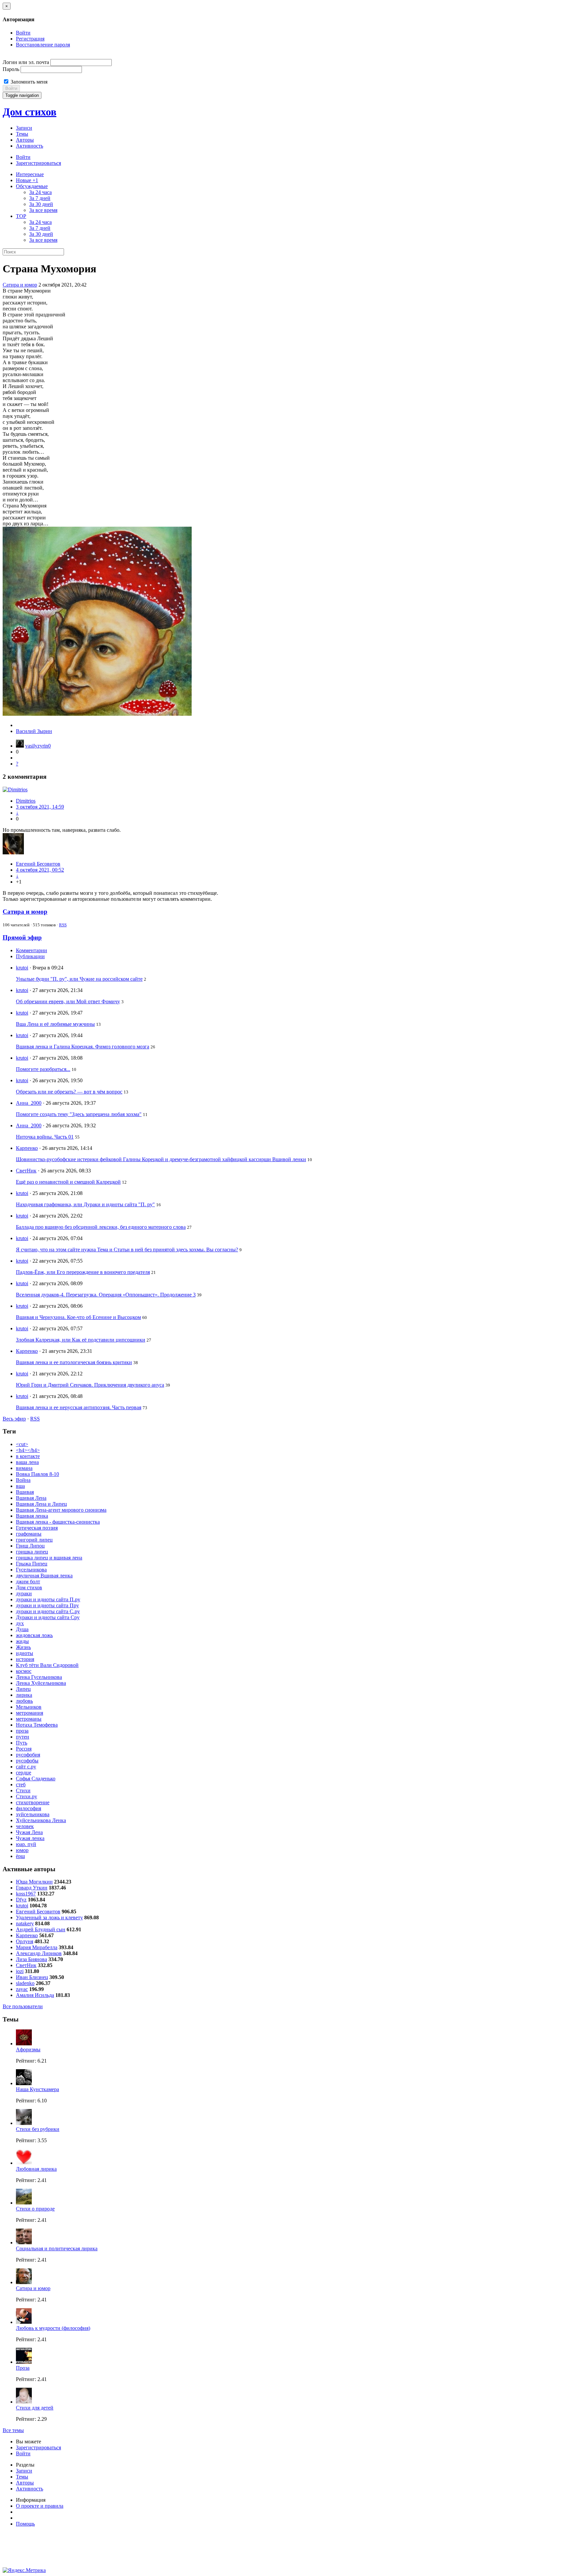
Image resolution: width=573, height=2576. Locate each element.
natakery (25, 1923)
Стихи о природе (35, 2209)
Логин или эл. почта (26, 62)
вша (20, 1486)
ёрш (20, 1856)
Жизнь (23, 1647)
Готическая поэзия (37, 1528)
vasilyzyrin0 (38, 746)
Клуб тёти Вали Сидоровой (47, 1665)
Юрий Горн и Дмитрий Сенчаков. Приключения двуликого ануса (90, 1385)
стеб (21, 1784)
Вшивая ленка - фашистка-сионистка (58, 1522)
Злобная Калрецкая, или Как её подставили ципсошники (81, 1340)
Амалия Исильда (35, 1995)
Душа (22, 1629)
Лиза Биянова (32, 1959)
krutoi (22, 968)
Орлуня (25, 1941)
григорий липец (34, 1540)
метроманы (29, 1719)
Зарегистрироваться (38, 163)
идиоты (25, 1653)
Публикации (30, 956)
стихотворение (33, 1802)
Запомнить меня (28, 82)
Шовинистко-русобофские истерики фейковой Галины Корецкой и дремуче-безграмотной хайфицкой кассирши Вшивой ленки (161, 1159)
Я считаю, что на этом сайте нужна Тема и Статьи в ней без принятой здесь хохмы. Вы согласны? (127, 1250)
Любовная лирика (36, 2169)
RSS (63, 925)
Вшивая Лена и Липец (41, 1504)
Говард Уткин (32, 1888)
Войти (23, 33)
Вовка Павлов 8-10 (37, 1474)
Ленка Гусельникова (39, 1677)
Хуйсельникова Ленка (41, 1820)
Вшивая (25, 1492)
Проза (23, 2368)
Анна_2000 (29, 1103)
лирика (24, 1695)
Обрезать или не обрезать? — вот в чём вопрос (69, 1092)
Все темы (13, 2430)
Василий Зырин (34, 731)
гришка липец (32, 1552)
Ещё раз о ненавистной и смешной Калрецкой (68, 1182)
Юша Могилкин (34, 1882)
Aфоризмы (28, 2049)
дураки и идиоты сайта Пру (47, 1605)
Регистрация (30, 39)
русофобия (28, 1755)
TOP (21, 216)
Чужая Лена (29, 1832)
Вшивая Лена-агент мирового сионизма (61, 1510)
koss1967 (26, 1894)
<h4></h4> (28, 1450)
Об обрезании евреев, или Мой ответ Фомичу (68, 1001)
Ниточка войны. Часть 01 (45, 1137)
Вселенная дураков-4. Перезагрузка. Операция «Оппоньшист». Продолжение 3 (106, 1295)
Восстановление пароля (43, 45)
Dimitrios (26, 801)
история (25, 1659)
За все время (43, 210)
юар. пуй (26, 1844)
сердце (24, 1773)
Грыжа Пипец (32, 1564)
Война (23, 1480)
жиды (22, 1641)
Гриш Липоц (30, 1546)
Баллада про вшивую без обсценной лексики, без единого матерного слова (101, 1227)
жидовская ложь (34, 1635)
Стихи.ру (27, 1796)
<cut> (22, 1444)
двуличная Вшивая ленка (44, 1576)
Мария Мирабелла (37, 1947)
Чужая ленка (30, 1838)
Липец (23, 1689)
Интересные (30, 174)
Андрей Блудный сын (41, 1929)
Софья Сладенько (36, 1779)
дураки (24, 1593)
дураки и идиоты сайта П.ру (48, 1599)
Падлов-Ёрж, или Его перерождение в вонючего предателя (83, 1272)
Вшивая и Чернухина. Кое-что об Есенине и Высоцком (78, 1317)
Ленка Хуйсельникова (41, 1683)
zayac (22, 1989)
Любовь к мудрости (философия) (53, 2328)
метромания (30, 1713)
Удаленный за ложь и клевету (49, 1917)
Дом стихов (30, 112)
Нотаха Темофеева (37, 1725)
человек (25, 1826)
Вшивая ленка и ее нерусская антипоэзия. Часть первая (79, 1407)
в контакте (28, 1456)
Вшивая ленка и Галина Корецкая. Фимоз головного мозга (83, 1047)
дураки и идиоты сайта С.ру (48, 1611)
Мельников (29, 1707)
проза (22, 1731)
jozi (20, 1971)
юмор (22, 1850)
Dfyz (21, 1900)
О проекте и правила (40, 2506)
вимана (24, 1468)
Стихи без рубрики (38, 2129)
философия (29, 1808)
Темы (22, 134)
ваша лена (27, 1462)
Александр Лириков (39, 1953)
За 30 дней (41, 204)
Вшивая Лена (31, 1498)
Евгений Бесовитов (38, 864)
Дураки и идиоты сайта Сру (48, 1617)
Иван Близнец (32, 1977)
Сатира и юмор (20, 285)
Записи (24, 128)
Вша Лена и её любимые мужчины (55, 1024)
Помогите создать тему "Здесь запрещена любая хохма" (79, 1114)
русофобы (27, 1761)
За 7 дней (40, 198)
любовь (24, 1701)
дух (20, 1623)
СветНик (26, 1171)
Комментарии (32, 950)
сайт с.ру (26, 1767)
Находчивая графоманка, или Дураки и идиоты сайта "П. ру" (85, 1204)
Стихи (23, 1790)
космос (24, 1671)
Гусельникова (31, 1570)
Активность (30, 146)
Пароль (11, 69)
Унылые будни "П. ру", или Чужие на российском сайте (79, 979)
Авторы (25, 140)
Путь (22, 1743)
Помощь (25, 2524)
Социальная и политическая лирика (57, 2248)
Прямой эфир (22, 937)
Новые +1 (27, 180)
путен (23, 1737)
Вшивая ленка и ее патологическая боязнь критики (74, 1362)
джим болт (28, 1582)
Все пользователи (23, 2006)
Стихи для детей (35, 2408)
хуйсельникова (33, 1814)
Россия (24, 1749)
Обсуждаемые (32, 186)
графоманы (29, 1534)
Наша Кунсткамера (37, 2089)
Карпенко (27, 1148)
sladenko (25, 1983)
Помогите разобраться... (43, 1069)
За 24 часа (40, 192)
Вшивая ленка (32, 1516)
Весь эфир (14, 1419)
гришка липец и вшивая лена (49, 1558)
